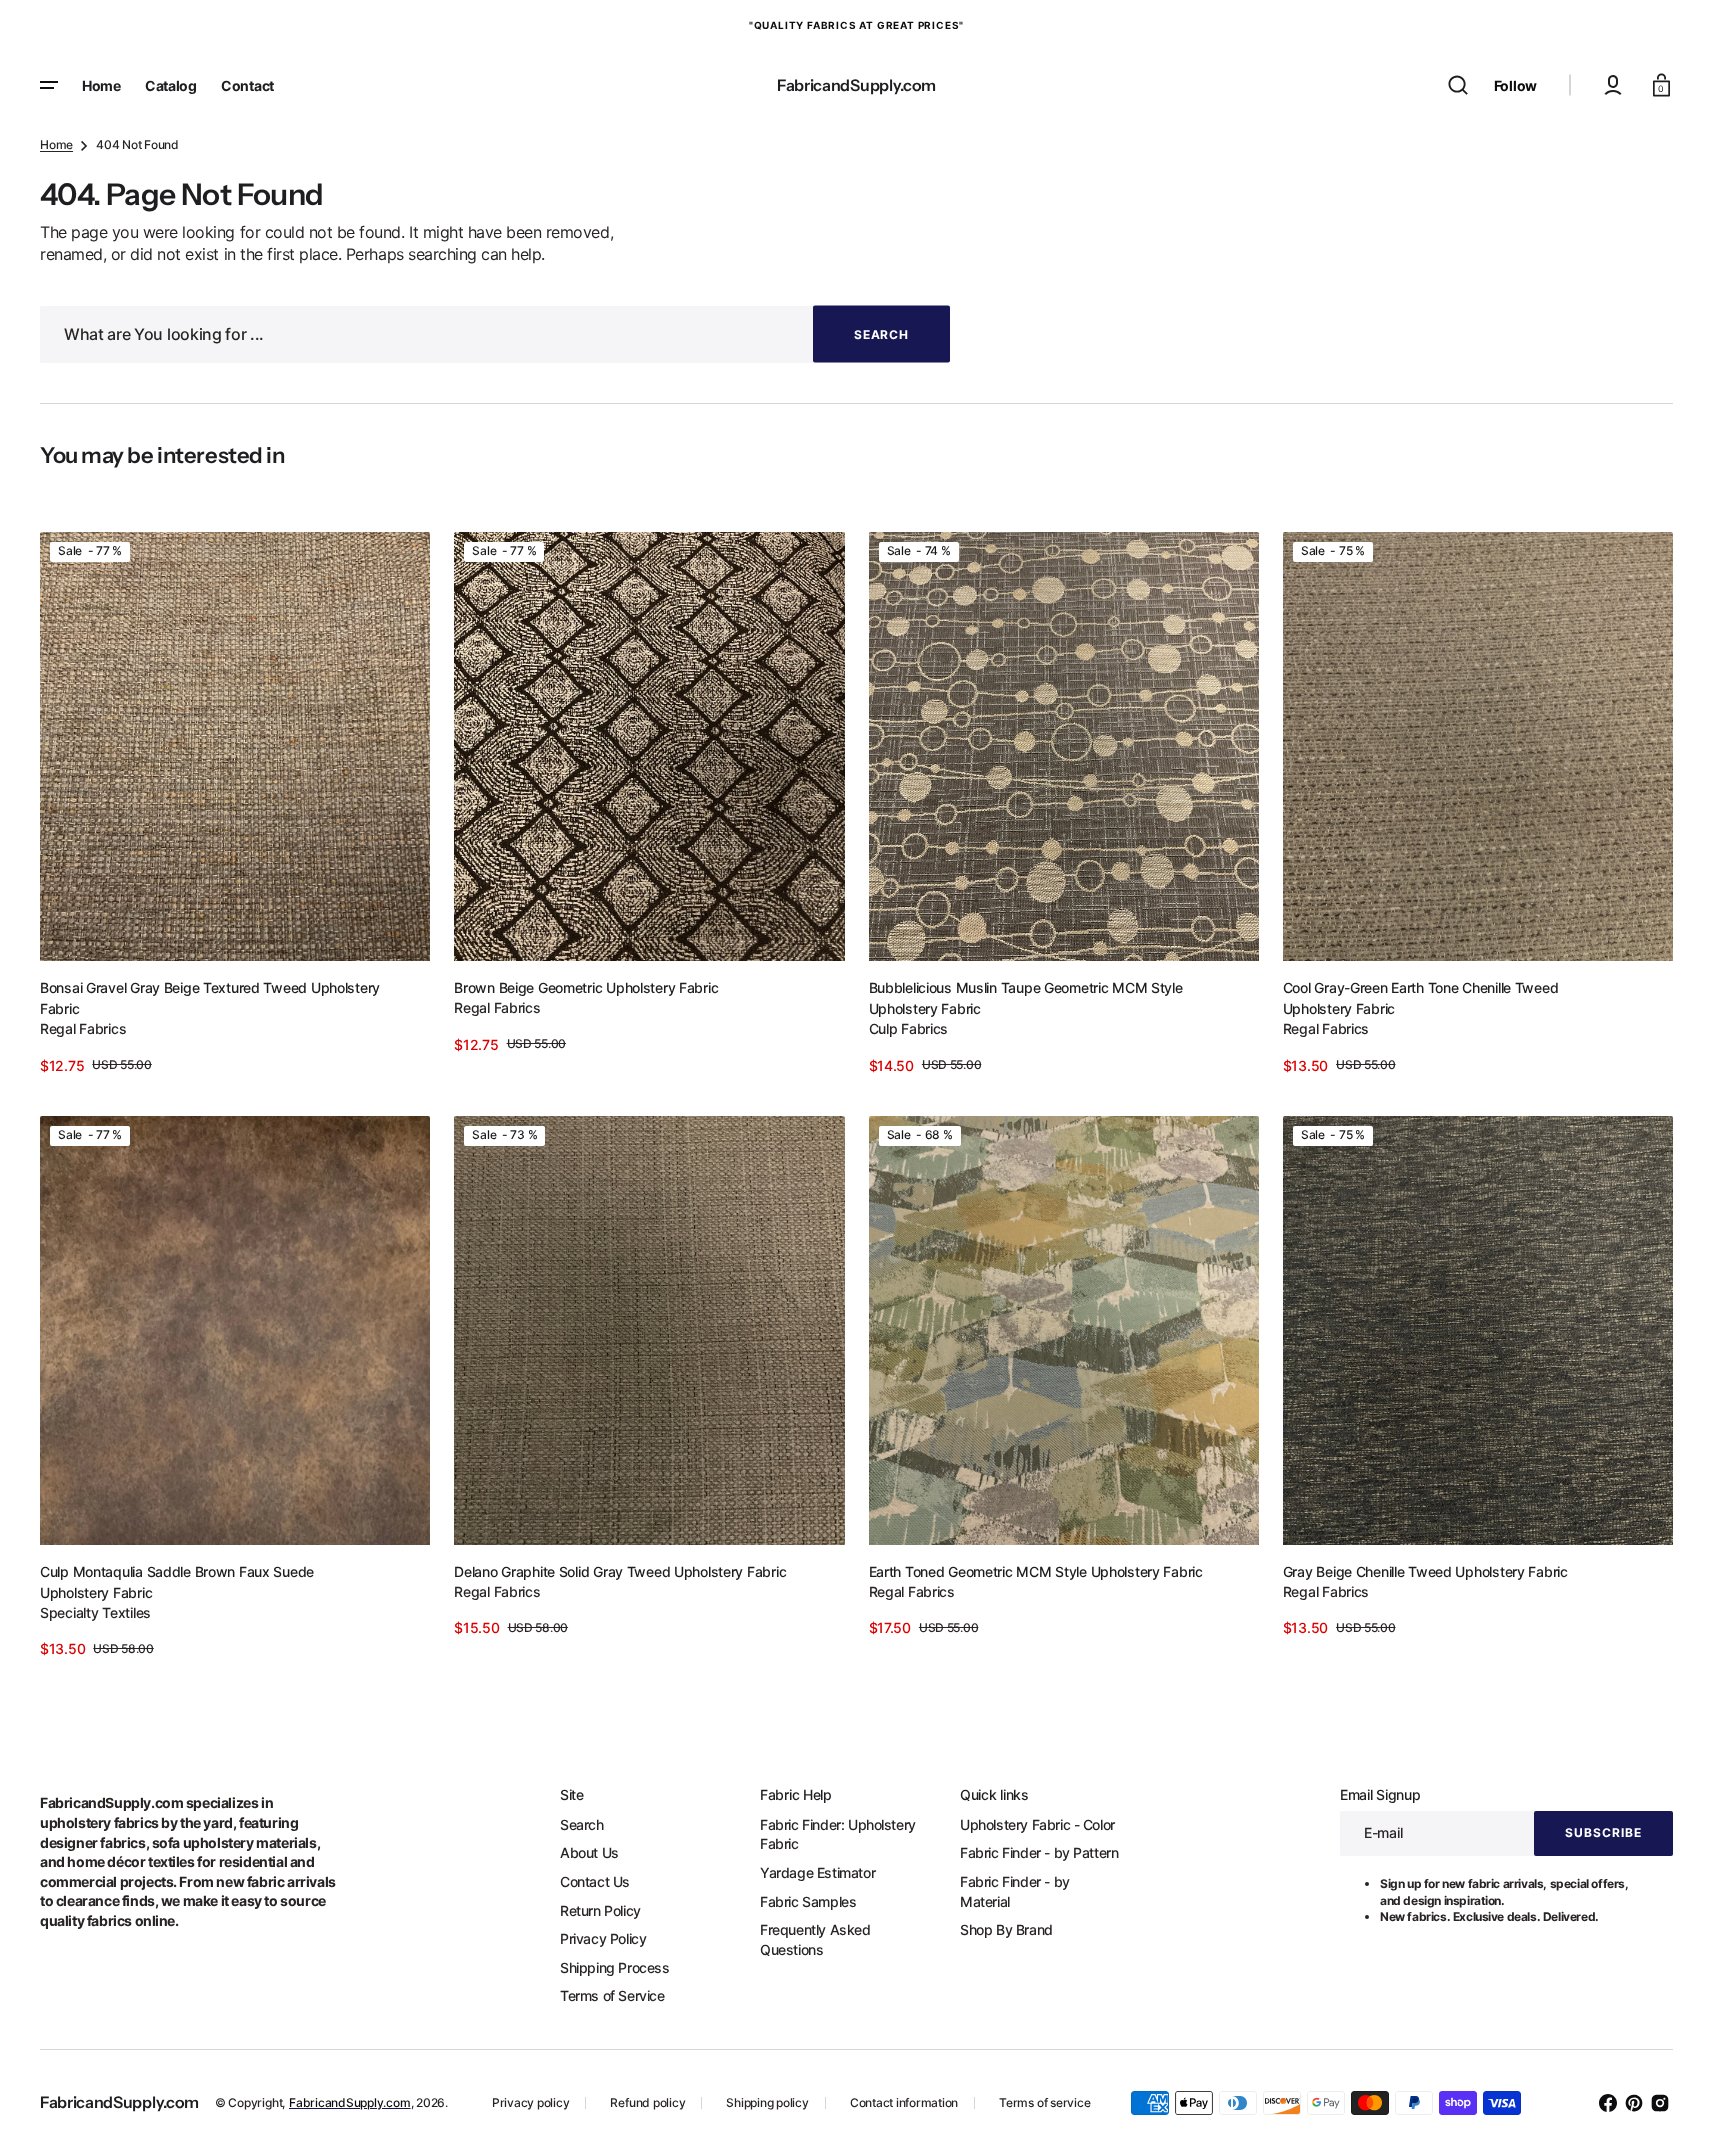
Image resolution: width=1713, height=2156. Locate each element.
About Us (589, 1852)
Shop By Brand (1006, 1929)
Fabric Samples (808, 1901)
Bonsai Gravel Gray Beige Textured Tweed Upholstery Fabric (210, 998)
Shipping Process (615, 1967)
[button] (1458, 85)
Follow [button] (1515, 85)
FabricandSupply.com (349, 2102)
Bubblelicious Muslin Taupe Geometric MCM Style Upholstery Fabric (1026, 998)
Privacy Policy (603, 1938)
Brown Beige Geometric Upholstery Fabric (586, 987)
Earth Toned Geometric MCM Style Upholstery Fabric (1036, 1571)
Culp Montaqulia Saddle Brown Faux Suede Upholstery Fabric (177, 1582)
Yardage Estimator (817, 1872)
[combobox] (495, 334)
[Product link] (235, 804)
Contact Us (595, 1881)
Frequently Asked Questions (815, 1939)
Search (582, 1824)
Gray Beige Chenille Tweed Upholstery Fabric (1425, 1571)
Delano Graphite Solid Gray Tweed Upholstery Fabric (620, 1571)
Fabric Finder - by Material (1015, 1891)
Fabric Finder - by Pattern (1039, 1852)
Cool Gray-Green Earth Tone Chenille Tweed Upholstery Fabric (1421, 998)
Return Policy (600, 1910)
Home (56, 144)
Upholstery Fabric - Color (1037, 1824)
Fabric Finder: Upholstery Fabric (838, 1834)
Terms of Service (612, 1995)
